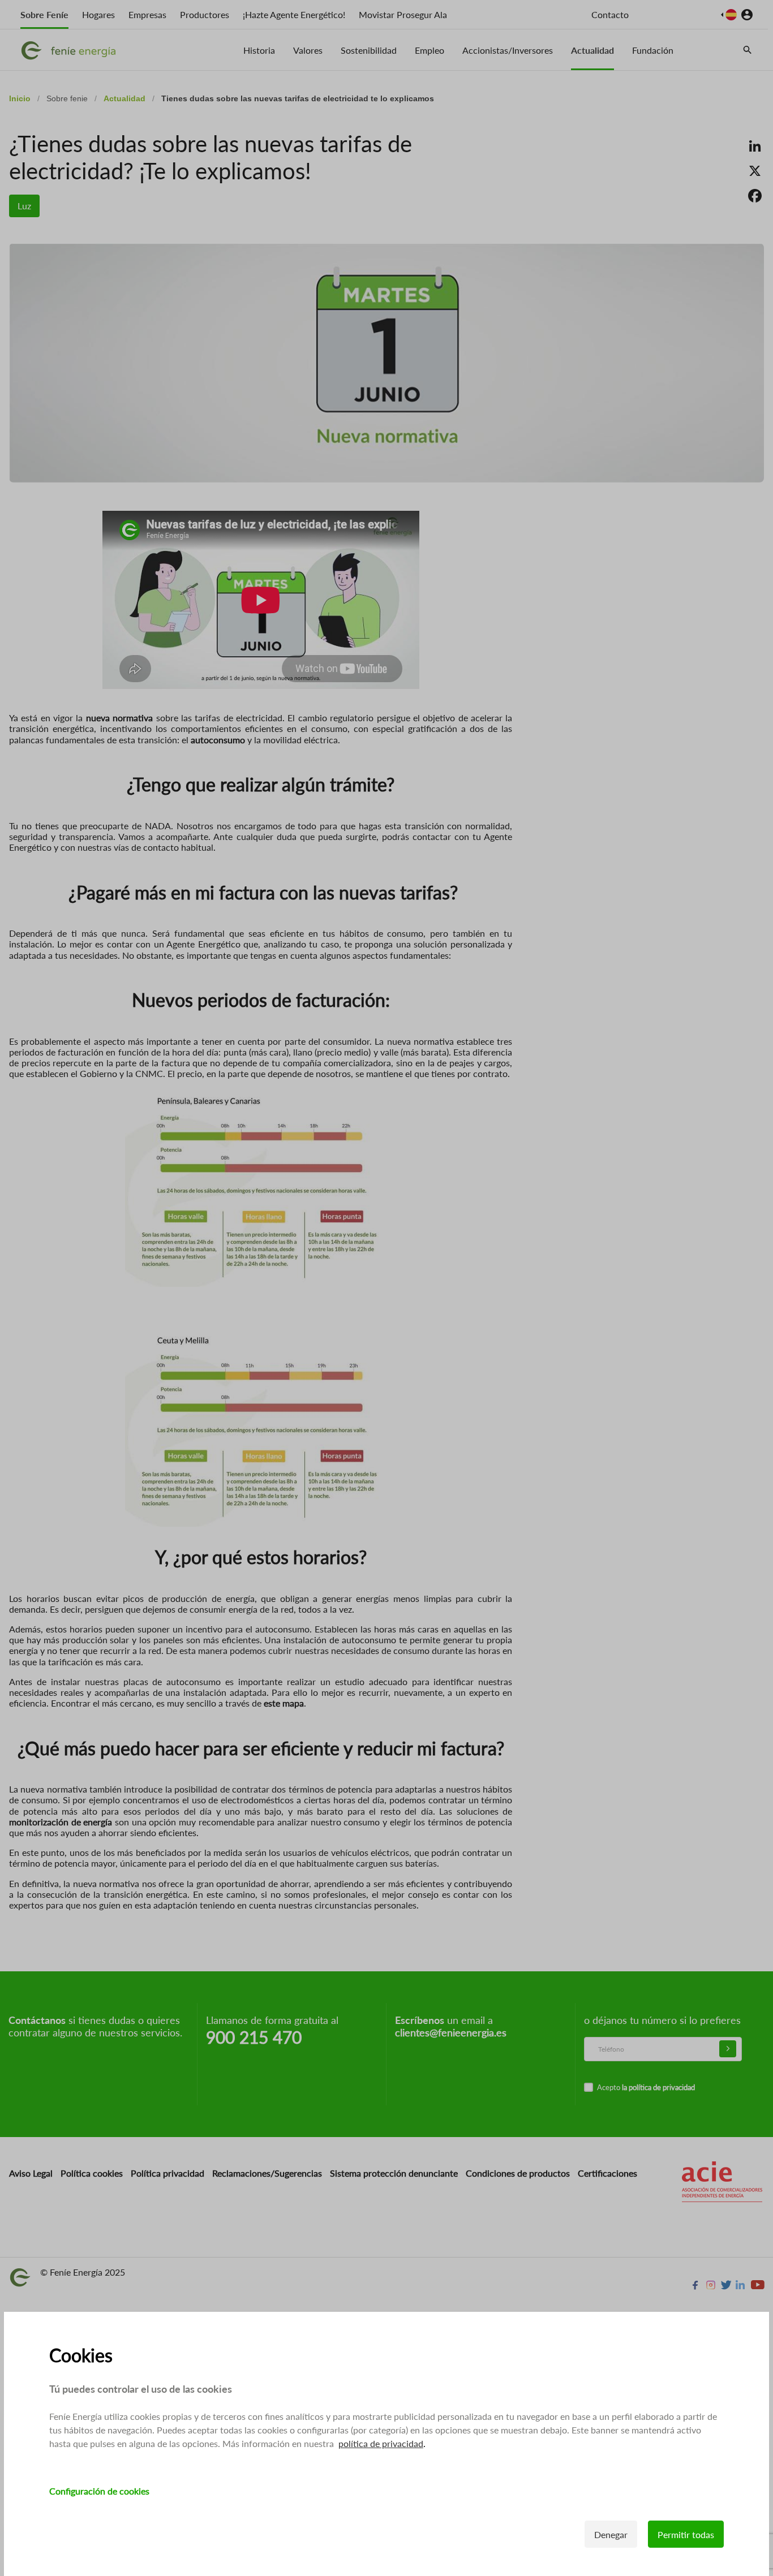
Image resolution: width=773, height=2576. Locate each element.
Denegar (611, 2534)
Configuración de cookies (99, 2491)
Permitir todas (686, 2534)
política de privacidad (381, 2443)
